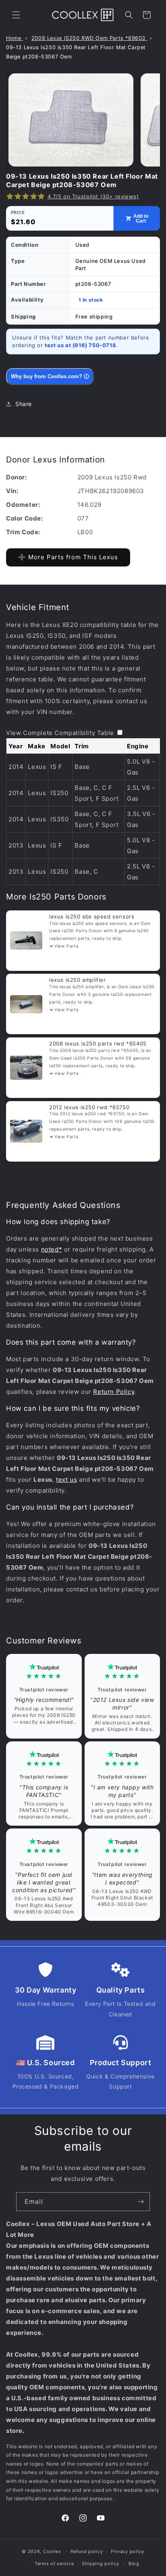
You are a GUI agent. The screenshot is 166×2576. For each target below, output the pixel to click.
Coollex (52, 2551)
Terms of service (54, 2564)
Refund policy (87, 2551)
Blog (134, 2564)
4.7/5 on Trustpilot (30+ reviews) (93, 196)
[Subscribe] (141, 2202)
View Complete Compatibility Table (60, 733)
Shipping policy (101, 2564)
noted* (52, 1249)
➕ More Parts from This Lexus (68, 557)
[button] (16, 15)
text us (66, 1480)
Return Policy (114, 1392)
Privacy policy (128, 2551)
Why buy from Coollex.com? (50, 376)
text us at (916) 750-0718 (80, 345)
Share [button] (24, 404)
